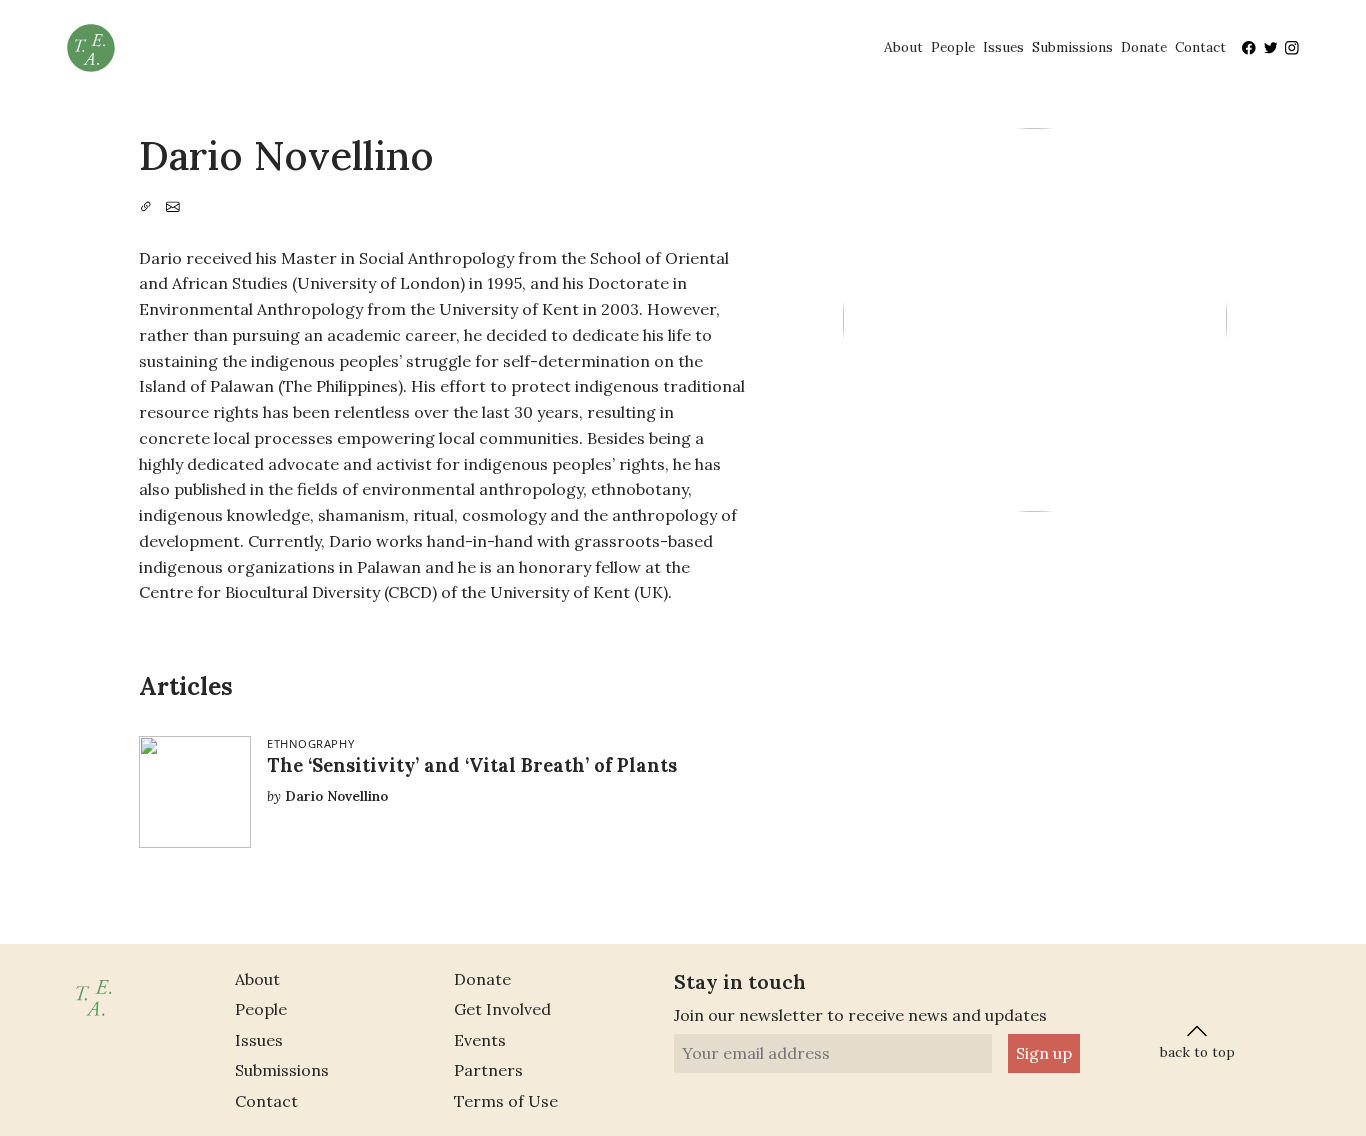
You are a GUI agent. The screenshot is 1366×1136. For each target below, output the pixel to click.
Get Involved (502, 1009)
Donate (1144, 47)
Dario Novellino (336, 796)
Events (480, 1040)
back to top (1197, 1052)
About (903, 47)
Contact (1200, 47)
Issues (1003, 47)
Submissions (1072, 47)
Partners (488, 1070)
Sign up (1044, 1053)
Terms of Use (506, 1101)
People (953, 47)
